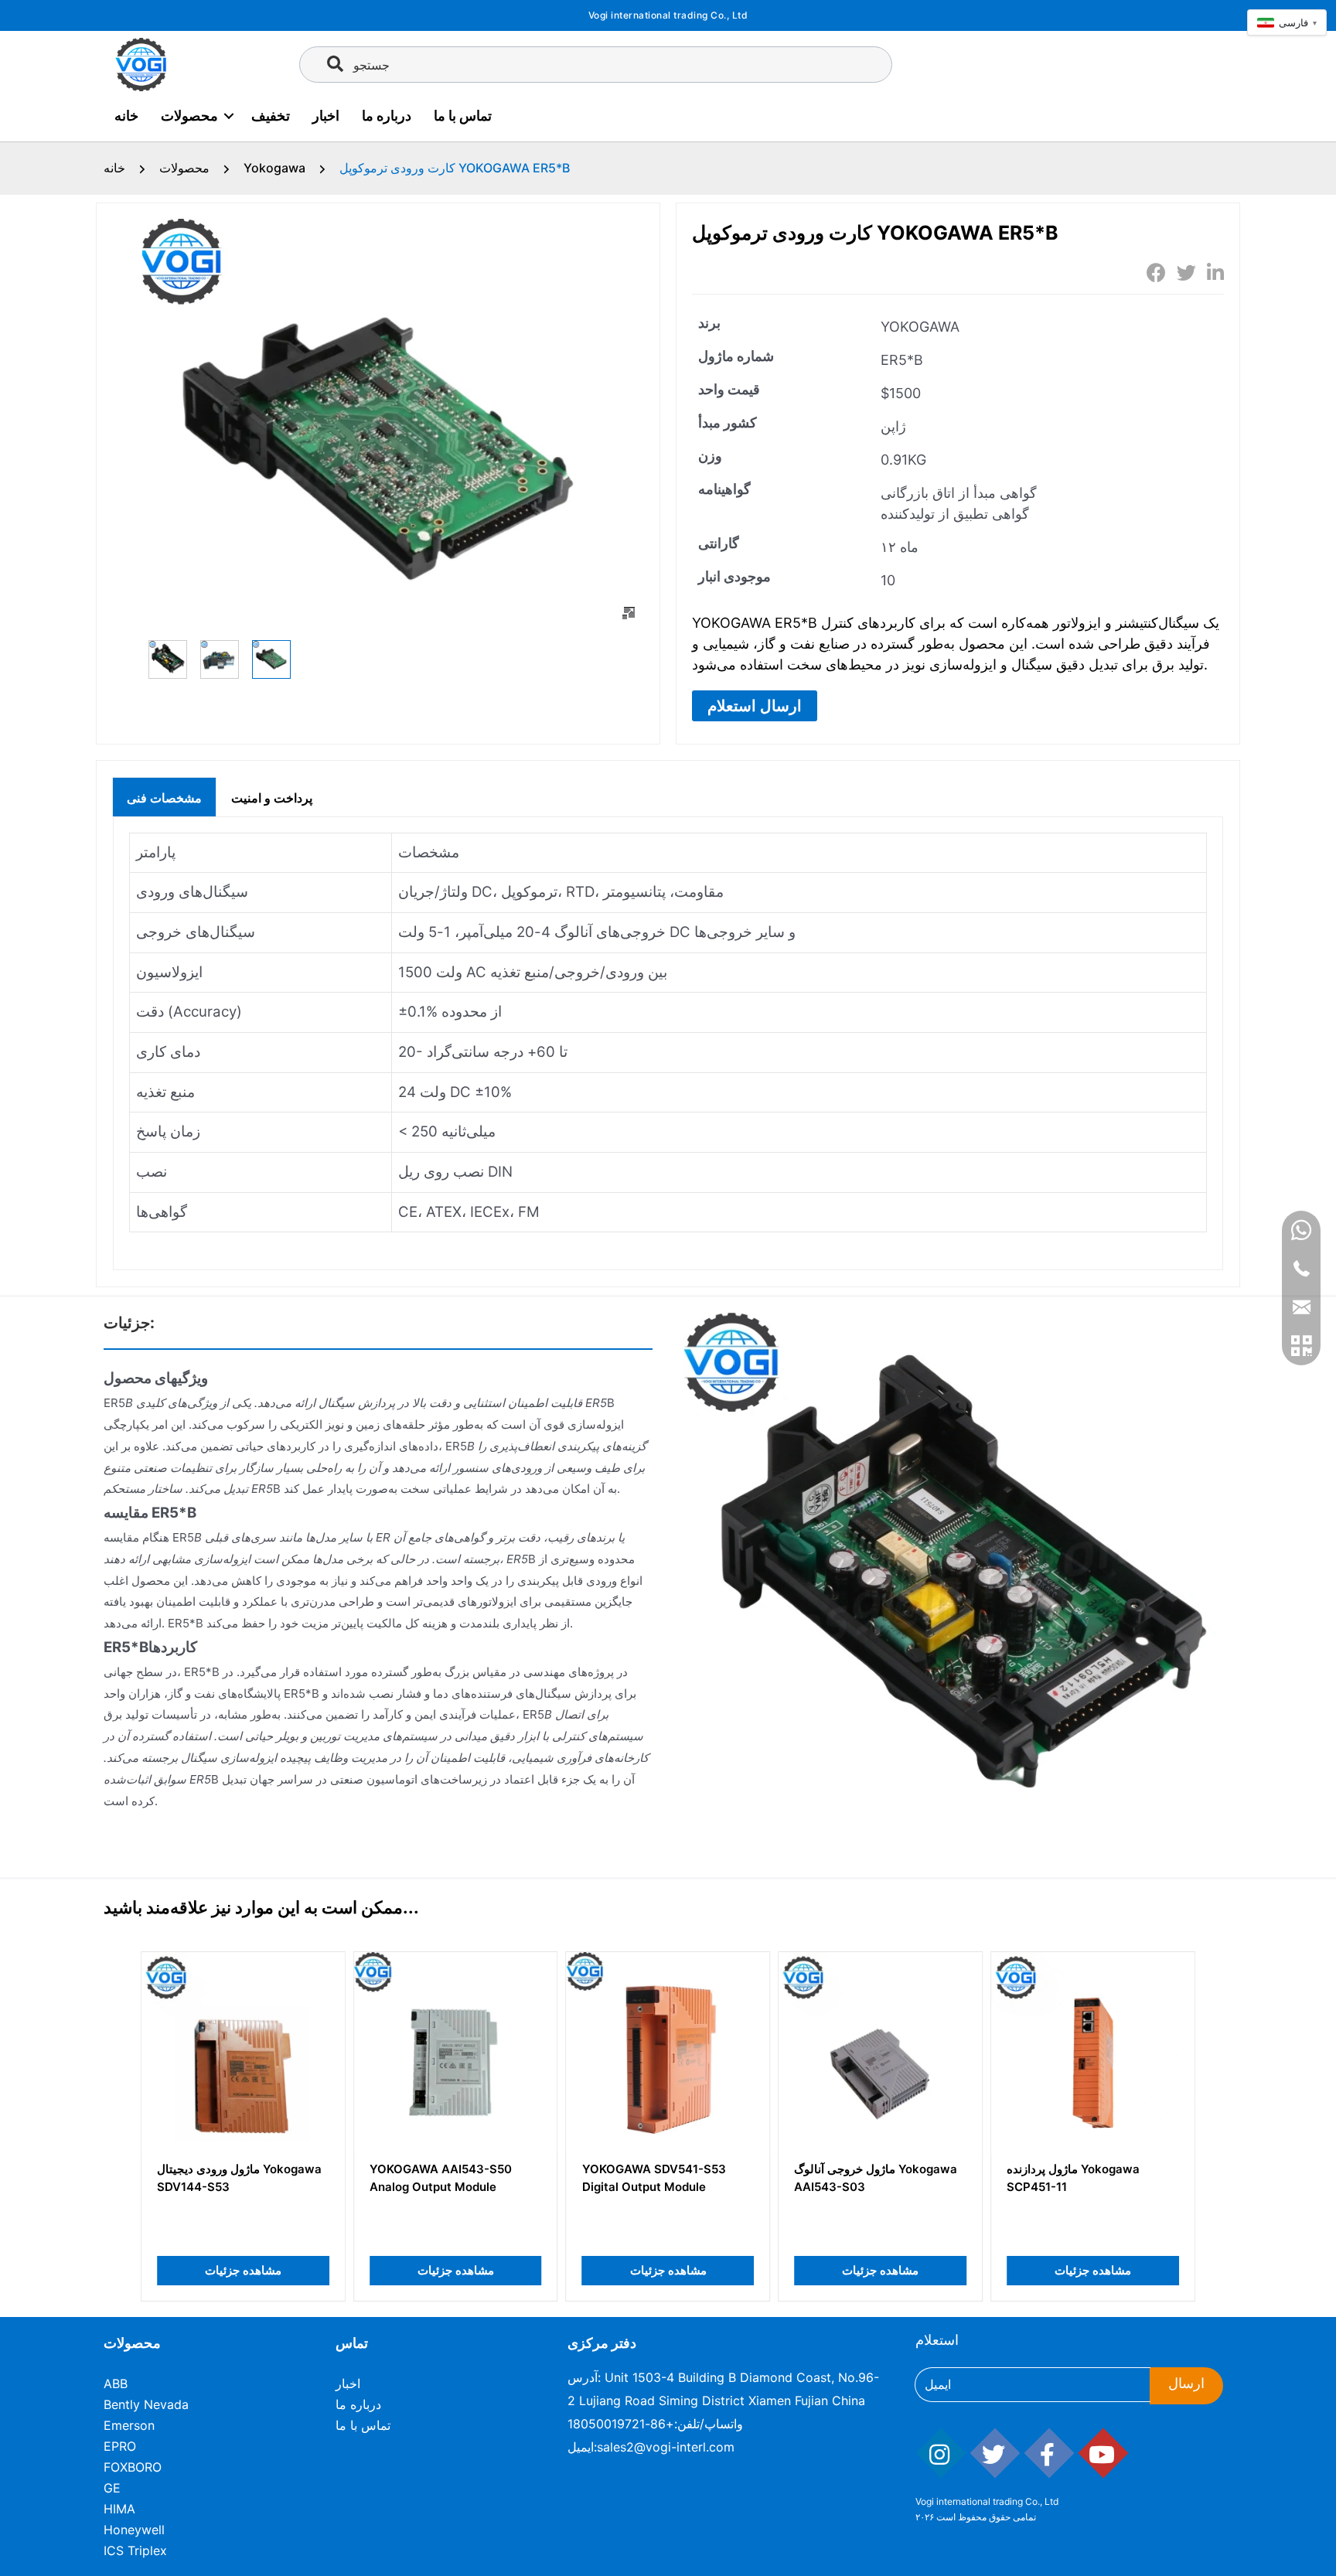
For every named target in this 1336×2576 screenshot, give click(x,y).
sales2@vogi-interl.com (666, 2447)
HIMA (119, 2509)
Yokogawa (274, 168)
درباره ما (387, 116)
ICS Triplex (135, 2550)
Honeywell (134, 2530)
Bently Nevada (146, 2404)
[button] (755, 706)
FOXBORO (133, 2467)
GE (112, 2488)
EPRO (120, 2446)
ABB (116, 2383)
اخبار (326, 116)
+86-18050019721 (621, 2424)
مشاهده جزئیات (243, 2270)
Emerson (129, 2425)
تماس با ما (463, 116)
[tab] (164, 796)
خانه (126, 116)
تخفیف (271, 116)
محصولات (189, 116)
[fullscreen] (629, 613)
